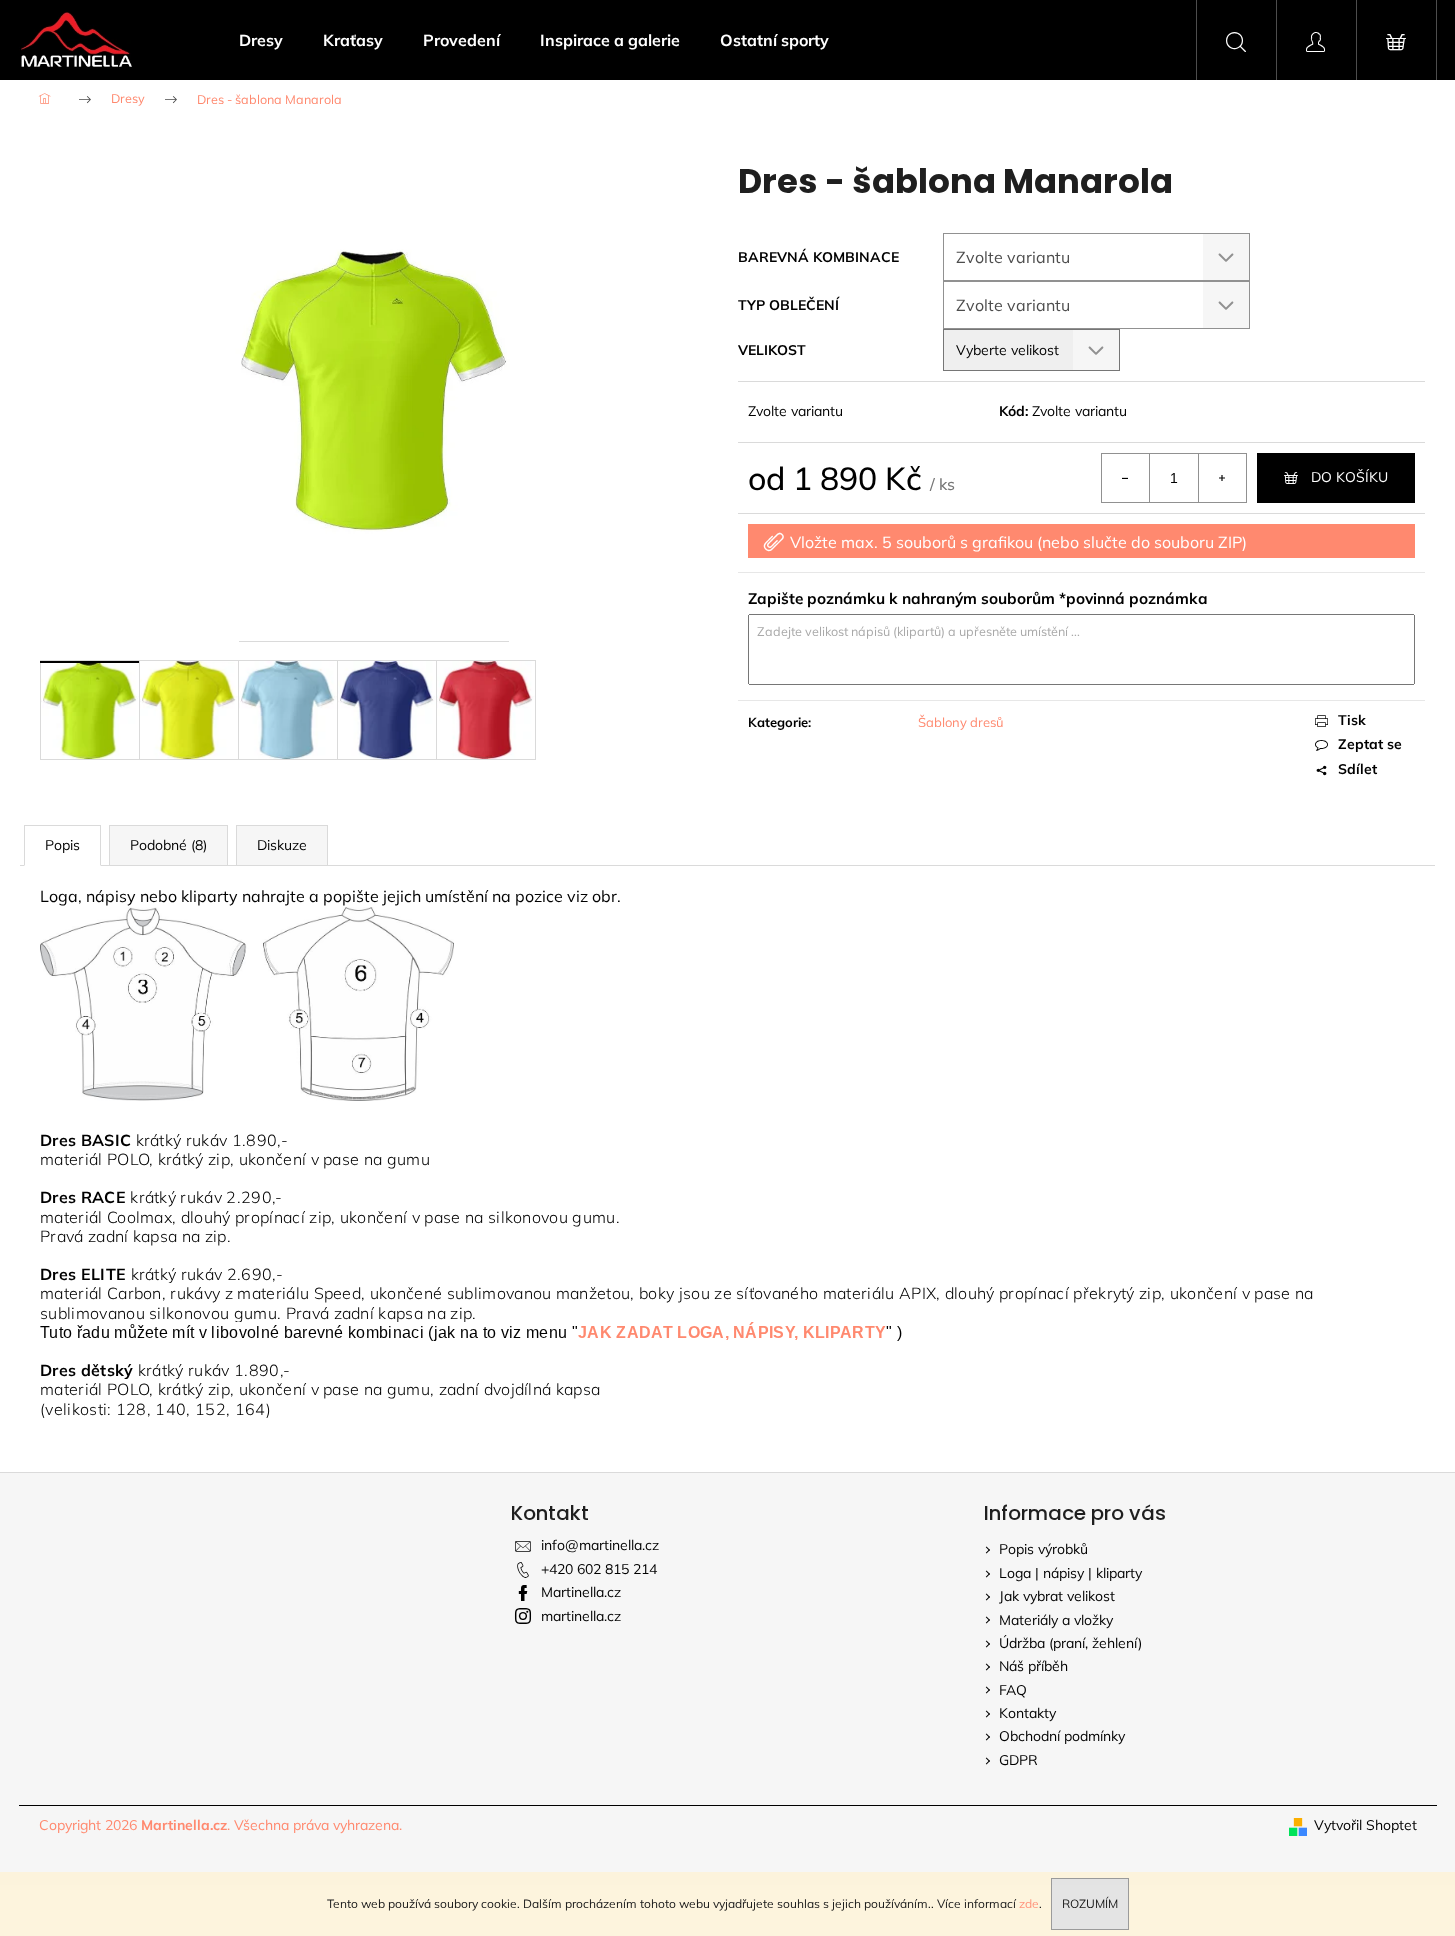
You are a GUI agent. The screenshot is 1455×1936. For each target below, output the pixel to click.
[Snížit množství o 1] (1126, 478)
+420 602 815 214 (599, 1569)
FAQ (1013, 1690)
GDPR (1018, 1760)
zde (1029, 1903)
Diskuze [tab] (282, 845)
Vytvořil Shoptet (1365, 1825)
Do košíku (1349, 477)
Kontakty (1027, 1713)
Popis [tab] (62, 845)
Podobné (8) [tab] (168, 845)
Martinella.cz (581, 1592)
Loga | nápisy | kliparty (1070, 1573)
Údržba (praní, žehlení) (1070, 1643)
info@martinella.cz (600, 1545)
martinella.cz (581, 1616)
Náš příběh (1033, 1666)
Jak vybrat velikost (1057, 1596)
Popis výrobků (1043, 1549)
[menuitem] (261, 40)
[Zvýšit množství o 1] (1222, 478)
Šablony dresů (961, 722)
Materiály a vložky (1056, 1620)
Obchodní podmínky (1062, 1736)
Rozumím (1090, 1903)
